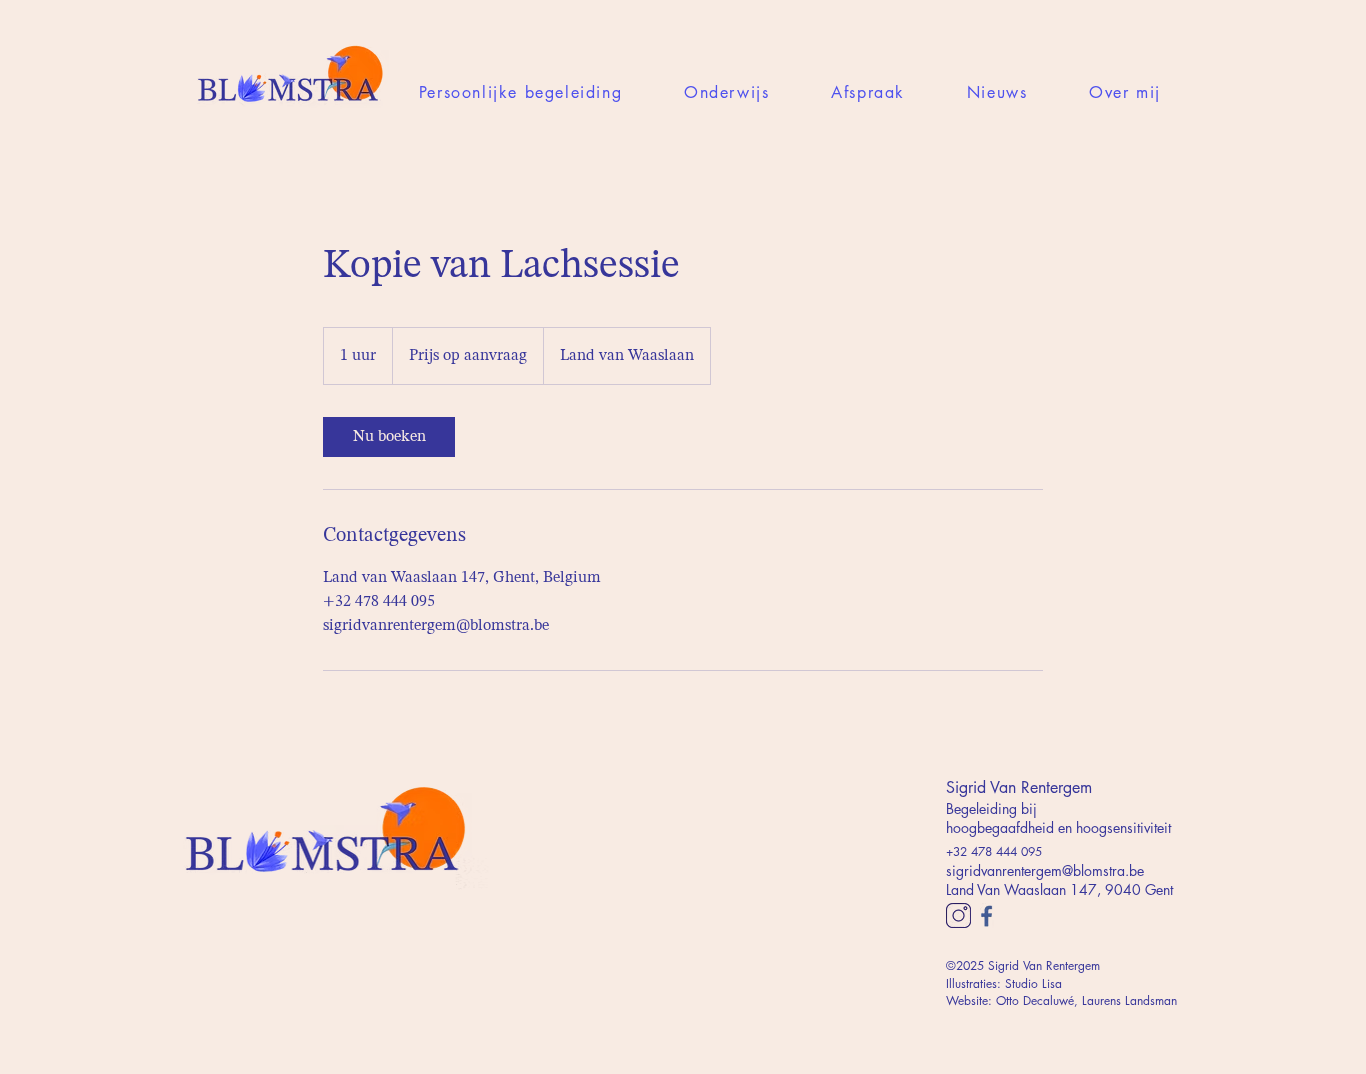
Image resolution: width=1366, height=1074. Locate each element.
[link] (389, 437)
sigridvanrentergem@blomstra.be (1045, 870)
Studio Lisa (1033, 983)
